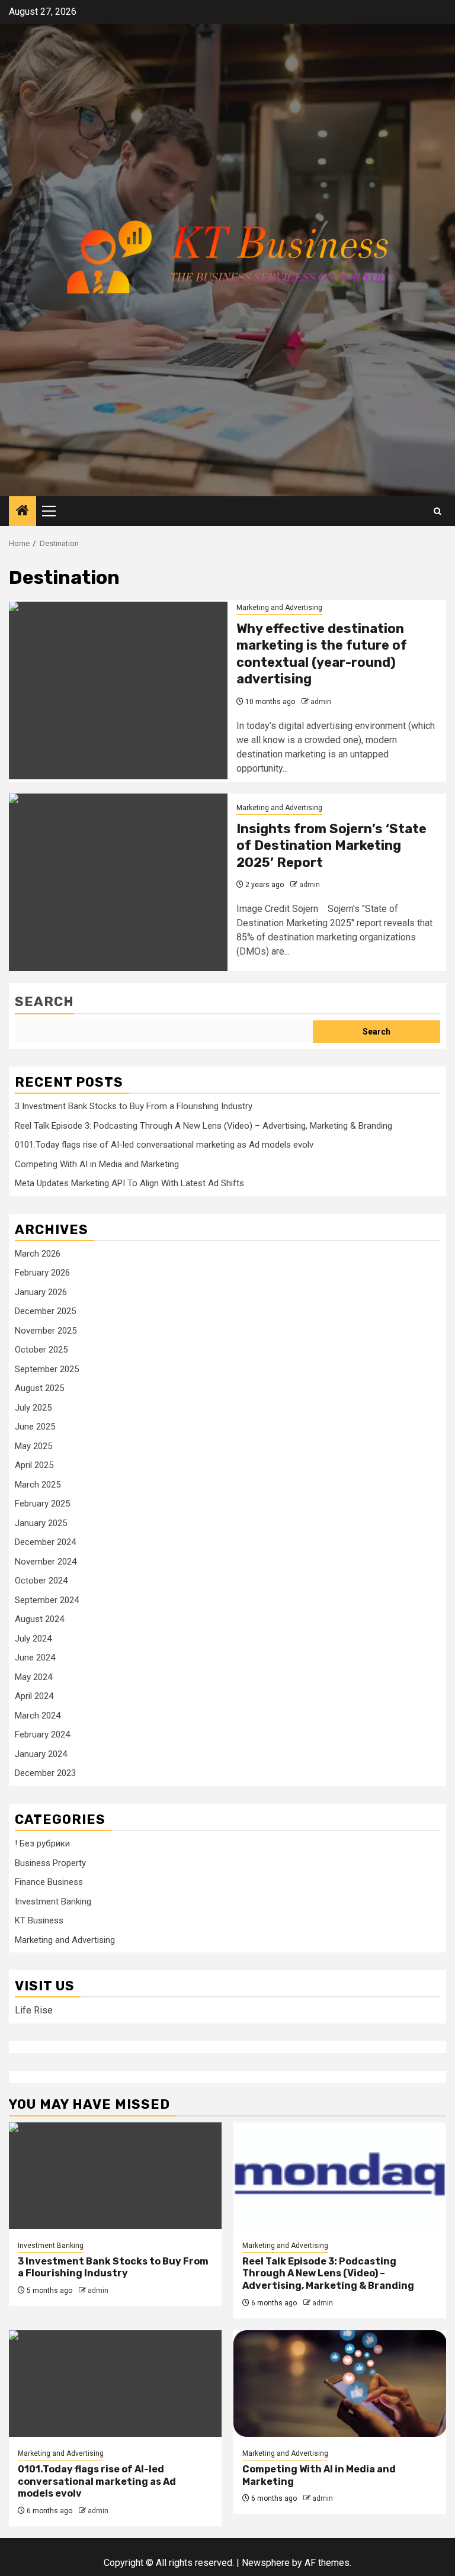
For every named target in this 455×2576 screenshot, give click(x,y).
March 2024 (38, 1716)
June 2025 (35, 1427)
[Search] (438, 511)
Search (44, 1002)
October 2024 (41, 1581)
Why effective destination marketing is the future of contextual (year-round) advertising (322, 654)
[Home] (23, 512)
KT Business (39, 1920)
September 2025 (47, 1369)
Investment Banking (53, 1902)
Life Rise (34, 2010)
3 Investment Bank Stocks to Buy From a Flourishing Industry (134, 1106)
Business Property (50, 1863)
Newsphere (266, 2563)
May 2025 (33, 1446)
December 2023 (45, 1773)
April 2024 (34, 1696)
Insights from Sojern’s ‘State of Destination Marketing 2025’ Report (331, 846)
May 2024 (33, 1677)
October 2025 (41, 1350)
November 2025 (46, 1331)
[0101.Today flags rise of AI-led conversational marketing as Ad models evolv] (115, 2384)
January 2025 (41, 1523)
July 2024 (33, 1639)
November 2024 (46, 1562)
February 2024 (42, 1735)
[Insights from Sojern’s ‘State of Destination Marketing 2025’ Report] (118, 882)
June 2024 (35, 1658)
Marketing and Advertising (279, 608)
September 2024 (47, 1600)
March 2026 (38, 1254)
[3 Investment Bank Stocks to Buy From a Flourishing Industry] (115, 2176)
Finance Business (49, 1882)
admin (321, 702)
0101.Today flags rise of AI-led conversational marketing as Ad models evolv (164, 1145)
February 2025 (42, 1504)
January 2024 (41, 1754)
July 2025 (33, 1408)
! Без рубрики (42, 1843)
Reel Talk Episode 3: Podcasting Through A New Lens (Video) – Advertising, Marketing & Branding (204, 1126)
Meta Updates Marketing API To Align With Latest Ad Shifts (129, 1183)
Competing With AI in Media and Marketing (97, 1164)
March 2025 (38, 1485)
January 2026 (41, 1292)
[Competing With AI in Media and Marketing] (340, 2384)
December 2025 (45, 1311)
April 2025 (34, 1465)
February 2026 (42, 1273)
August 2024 (39, 1619)
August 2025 (39, 1388)
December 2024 (45, 1542)
